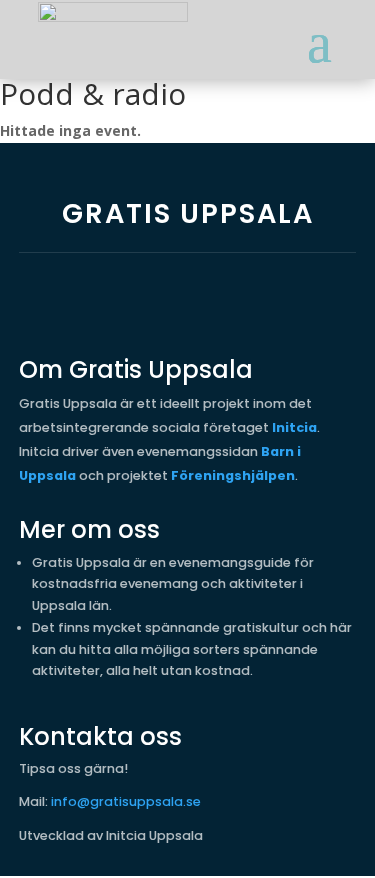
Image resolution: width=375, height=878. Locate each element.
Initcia (294, 427)
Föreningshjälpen (233, 475)
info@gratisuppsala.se (126, 801)
